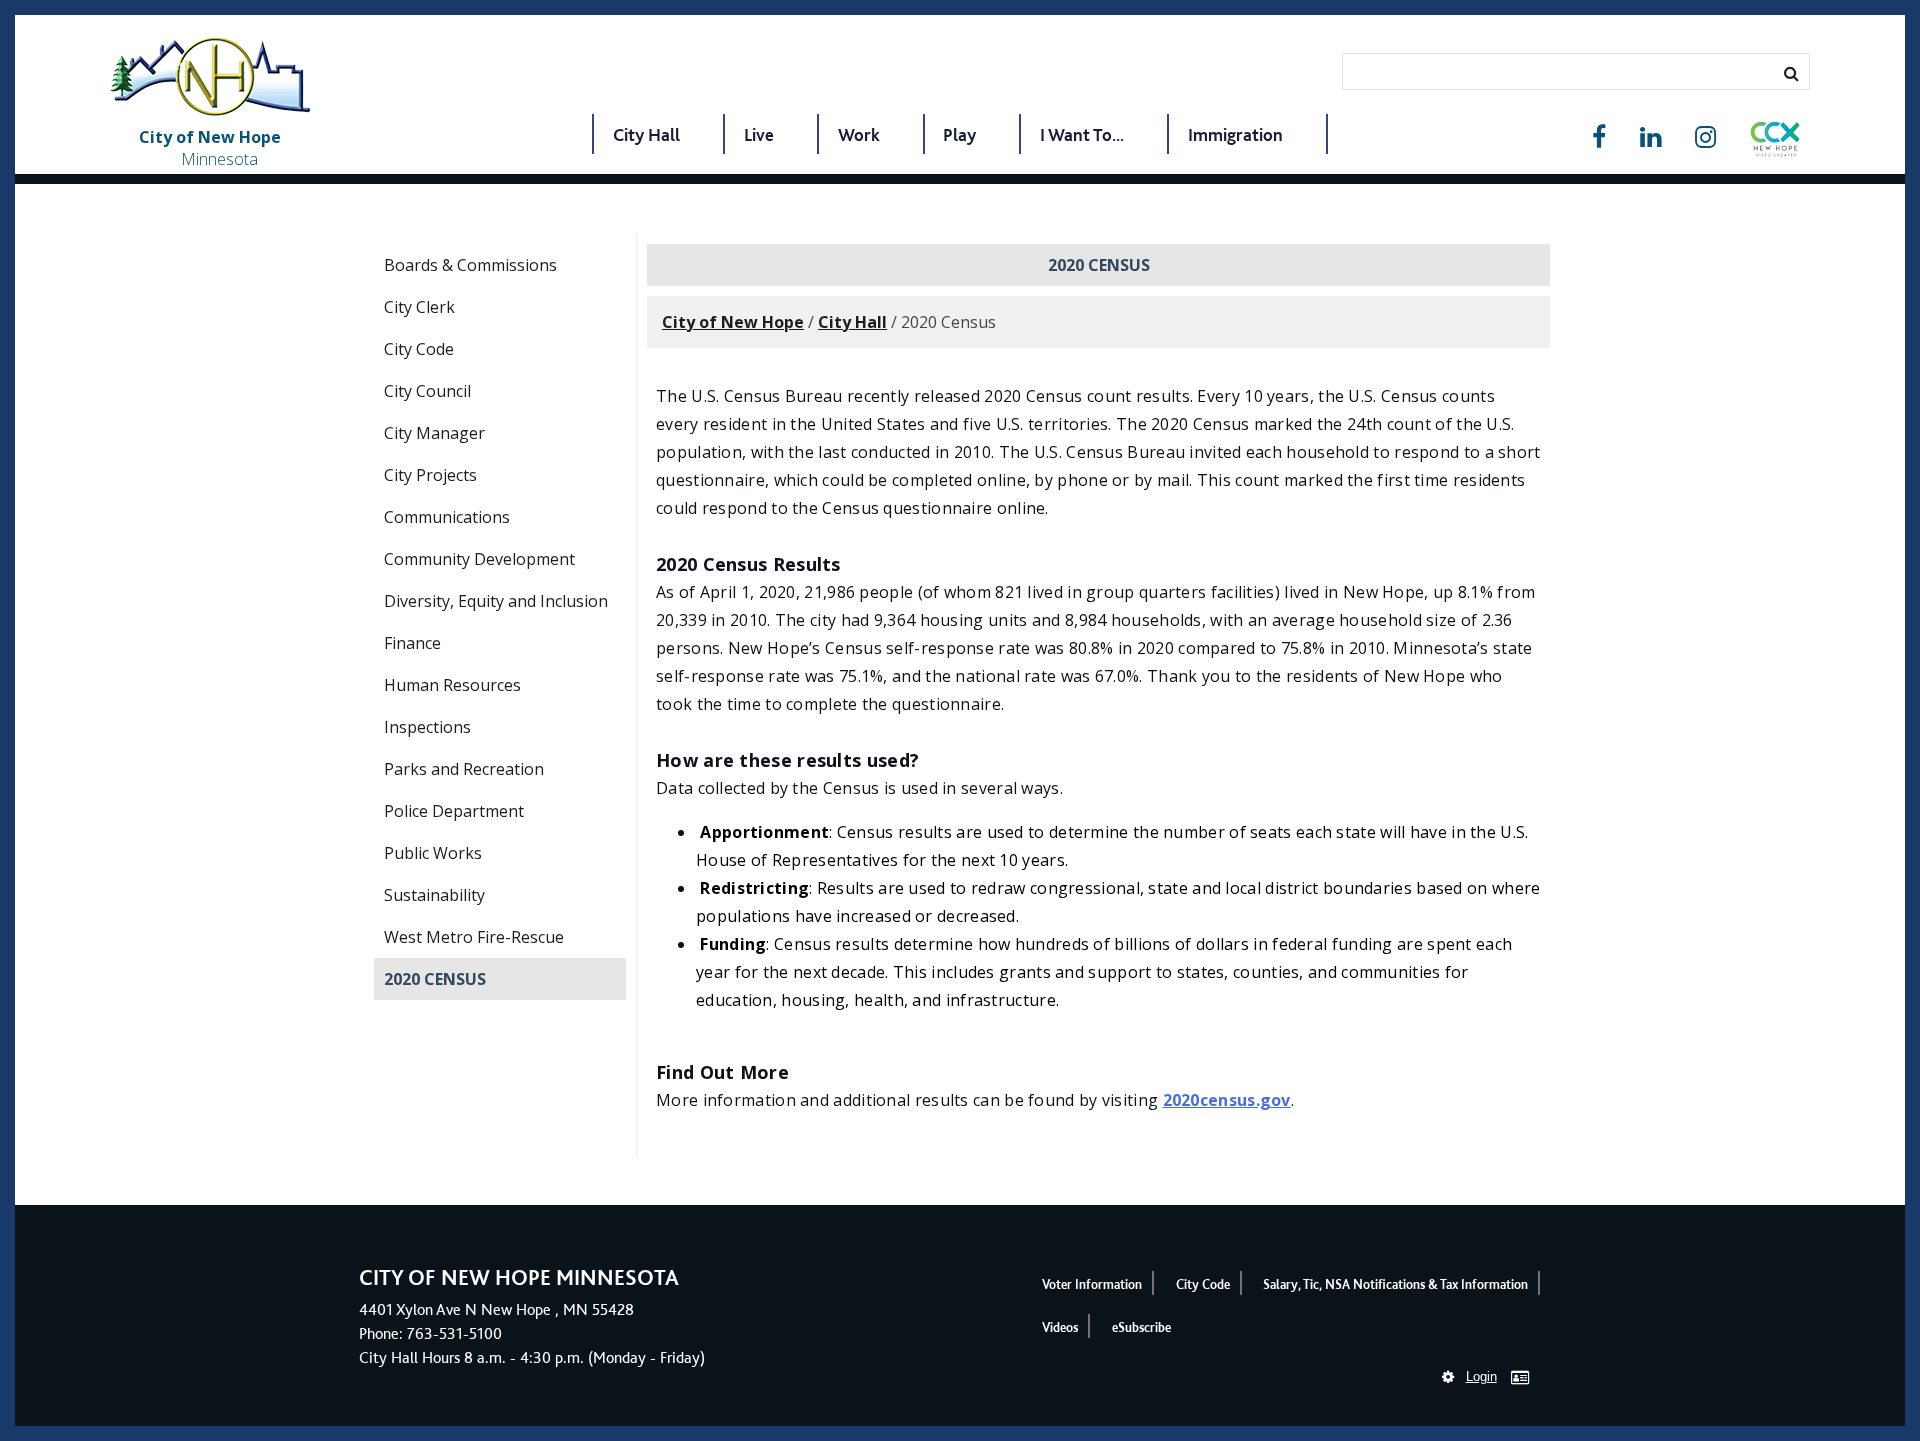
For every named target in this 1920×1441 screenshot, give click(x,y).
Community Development (479, 559)
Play (959, 134)
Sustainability (434, 895)
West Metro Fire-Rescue (474, 937)
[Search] (1791, 73)
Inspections (427, 727)
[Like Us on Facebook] (1599, 137)
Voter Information (1092, 1284)
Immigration (1235, 134)
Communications (447, 517)
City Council (427, 391)
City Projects (430, 475)
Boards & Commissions (470, 265)
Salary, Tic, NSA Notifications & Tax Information (1395, 1284)
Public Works (433, 853)
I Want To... (1082, 134)
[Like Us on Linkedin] (1650, 137)
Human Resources (452, 685)
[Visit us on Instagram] (1705, 137)
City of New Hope (733, 322)
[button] (1775, 143)
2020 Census (435, 979)
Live (759, 134)
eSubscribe (1141, 1327)
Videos (1060, 1327)
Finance (412, 643)
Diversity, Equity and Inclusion (496, 601)
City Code (419, 349)
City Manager (434, 433)
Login (1481, 1376)
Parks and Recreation (464, 769)
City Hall (646, 134)
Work (859, 134)
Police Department (454, 811)
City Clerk (419, 307)
